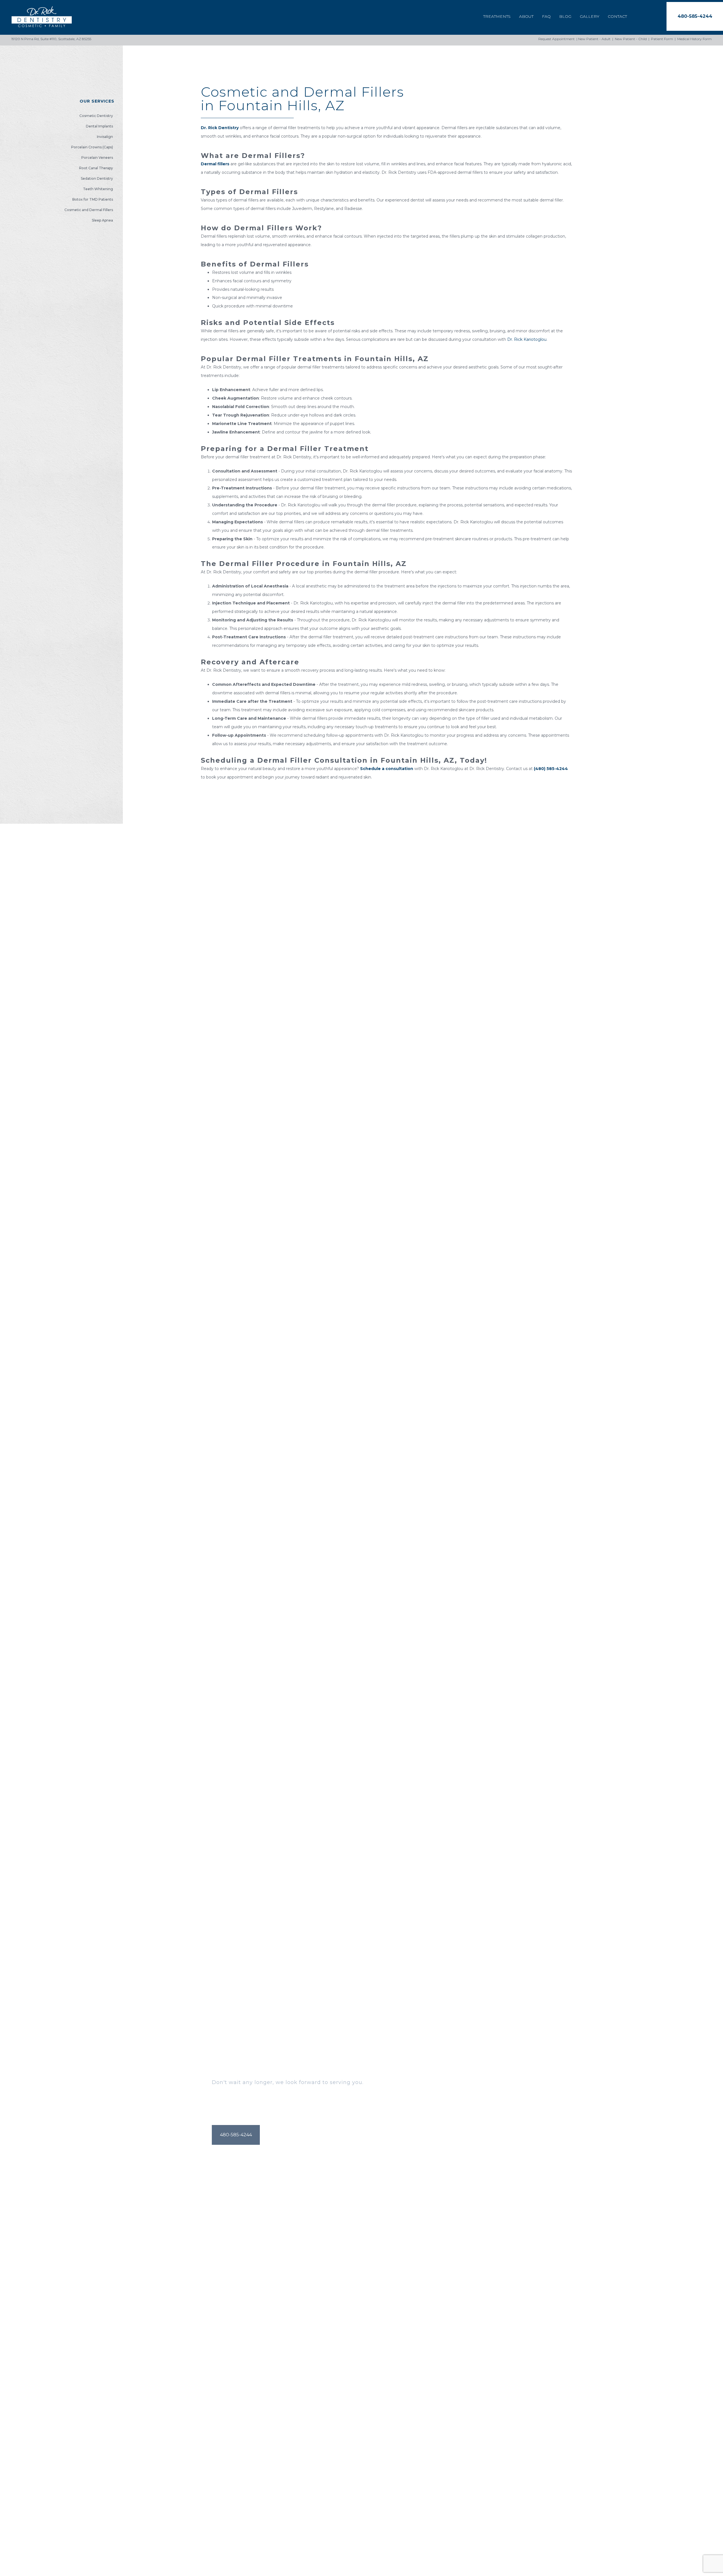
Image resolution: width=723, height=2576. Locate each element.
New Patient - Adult (594, 39)
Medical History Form (694, 39)
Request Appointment (557, 39)
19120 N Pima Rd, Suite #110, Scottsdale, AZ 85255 (51, 39)
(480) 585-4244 (551, 769)
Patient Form (662, 39)
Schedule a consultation (387, 769)
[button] (695, 16)
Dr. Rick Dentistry (220, 128)
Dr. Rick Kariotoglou (527, 339)
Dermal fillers (215, 164)
